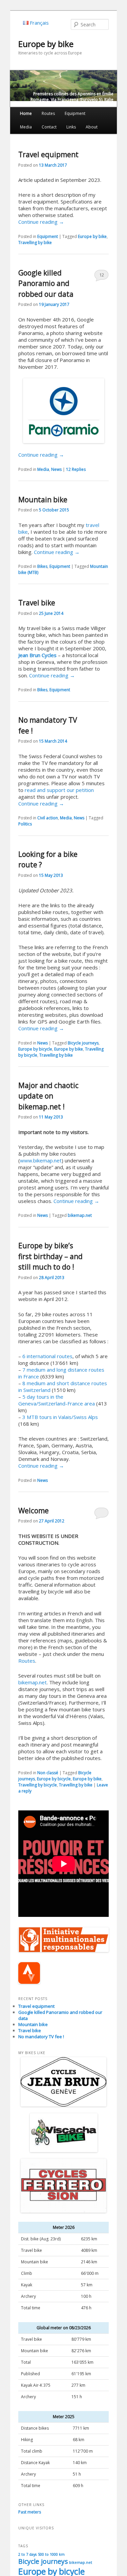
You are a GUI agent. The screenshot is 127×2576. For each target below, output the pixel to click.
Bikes (42, 566)
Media (26, 127)
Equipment (75, 113)
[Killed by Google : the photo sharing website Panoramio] (63, 411)
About (92, 127)
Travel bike (37, 603)
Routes (48, 113)
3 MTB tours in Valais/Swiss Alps (60, 1417)
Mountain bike (43, 500)
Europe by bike (46, 44)
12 (102, 275)
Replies (76, 469)
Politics (25, 824)
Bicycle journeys (83, 1043)
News (56, 469)
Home (26, 113)
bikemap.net (80, 1215)
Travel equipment (48, 154)
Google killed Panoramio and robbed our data (46, 283)
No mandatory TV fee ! (41, 2037)
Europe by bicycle (35, 1049)
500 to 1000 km (51, 2554)
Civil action (48, 818)
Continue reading (41, 222)
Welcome (34, 1511)
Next (112, 87)
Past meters (30, 2512)
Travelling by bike (35, 243)
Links (71, 127)
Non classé (48, 1773)
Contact (49, 127)
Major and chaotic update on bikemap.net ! (48, 1096)
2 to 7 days (27, 2554)
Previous (15, 87)
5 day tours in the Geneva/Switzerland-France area (57, 1400)
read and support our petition (59, 790)
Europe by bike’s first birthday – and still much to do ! (50, 1256)
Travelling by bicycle (38, 1785)
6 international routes (47, 1356)
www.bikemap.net (41, 1160)
